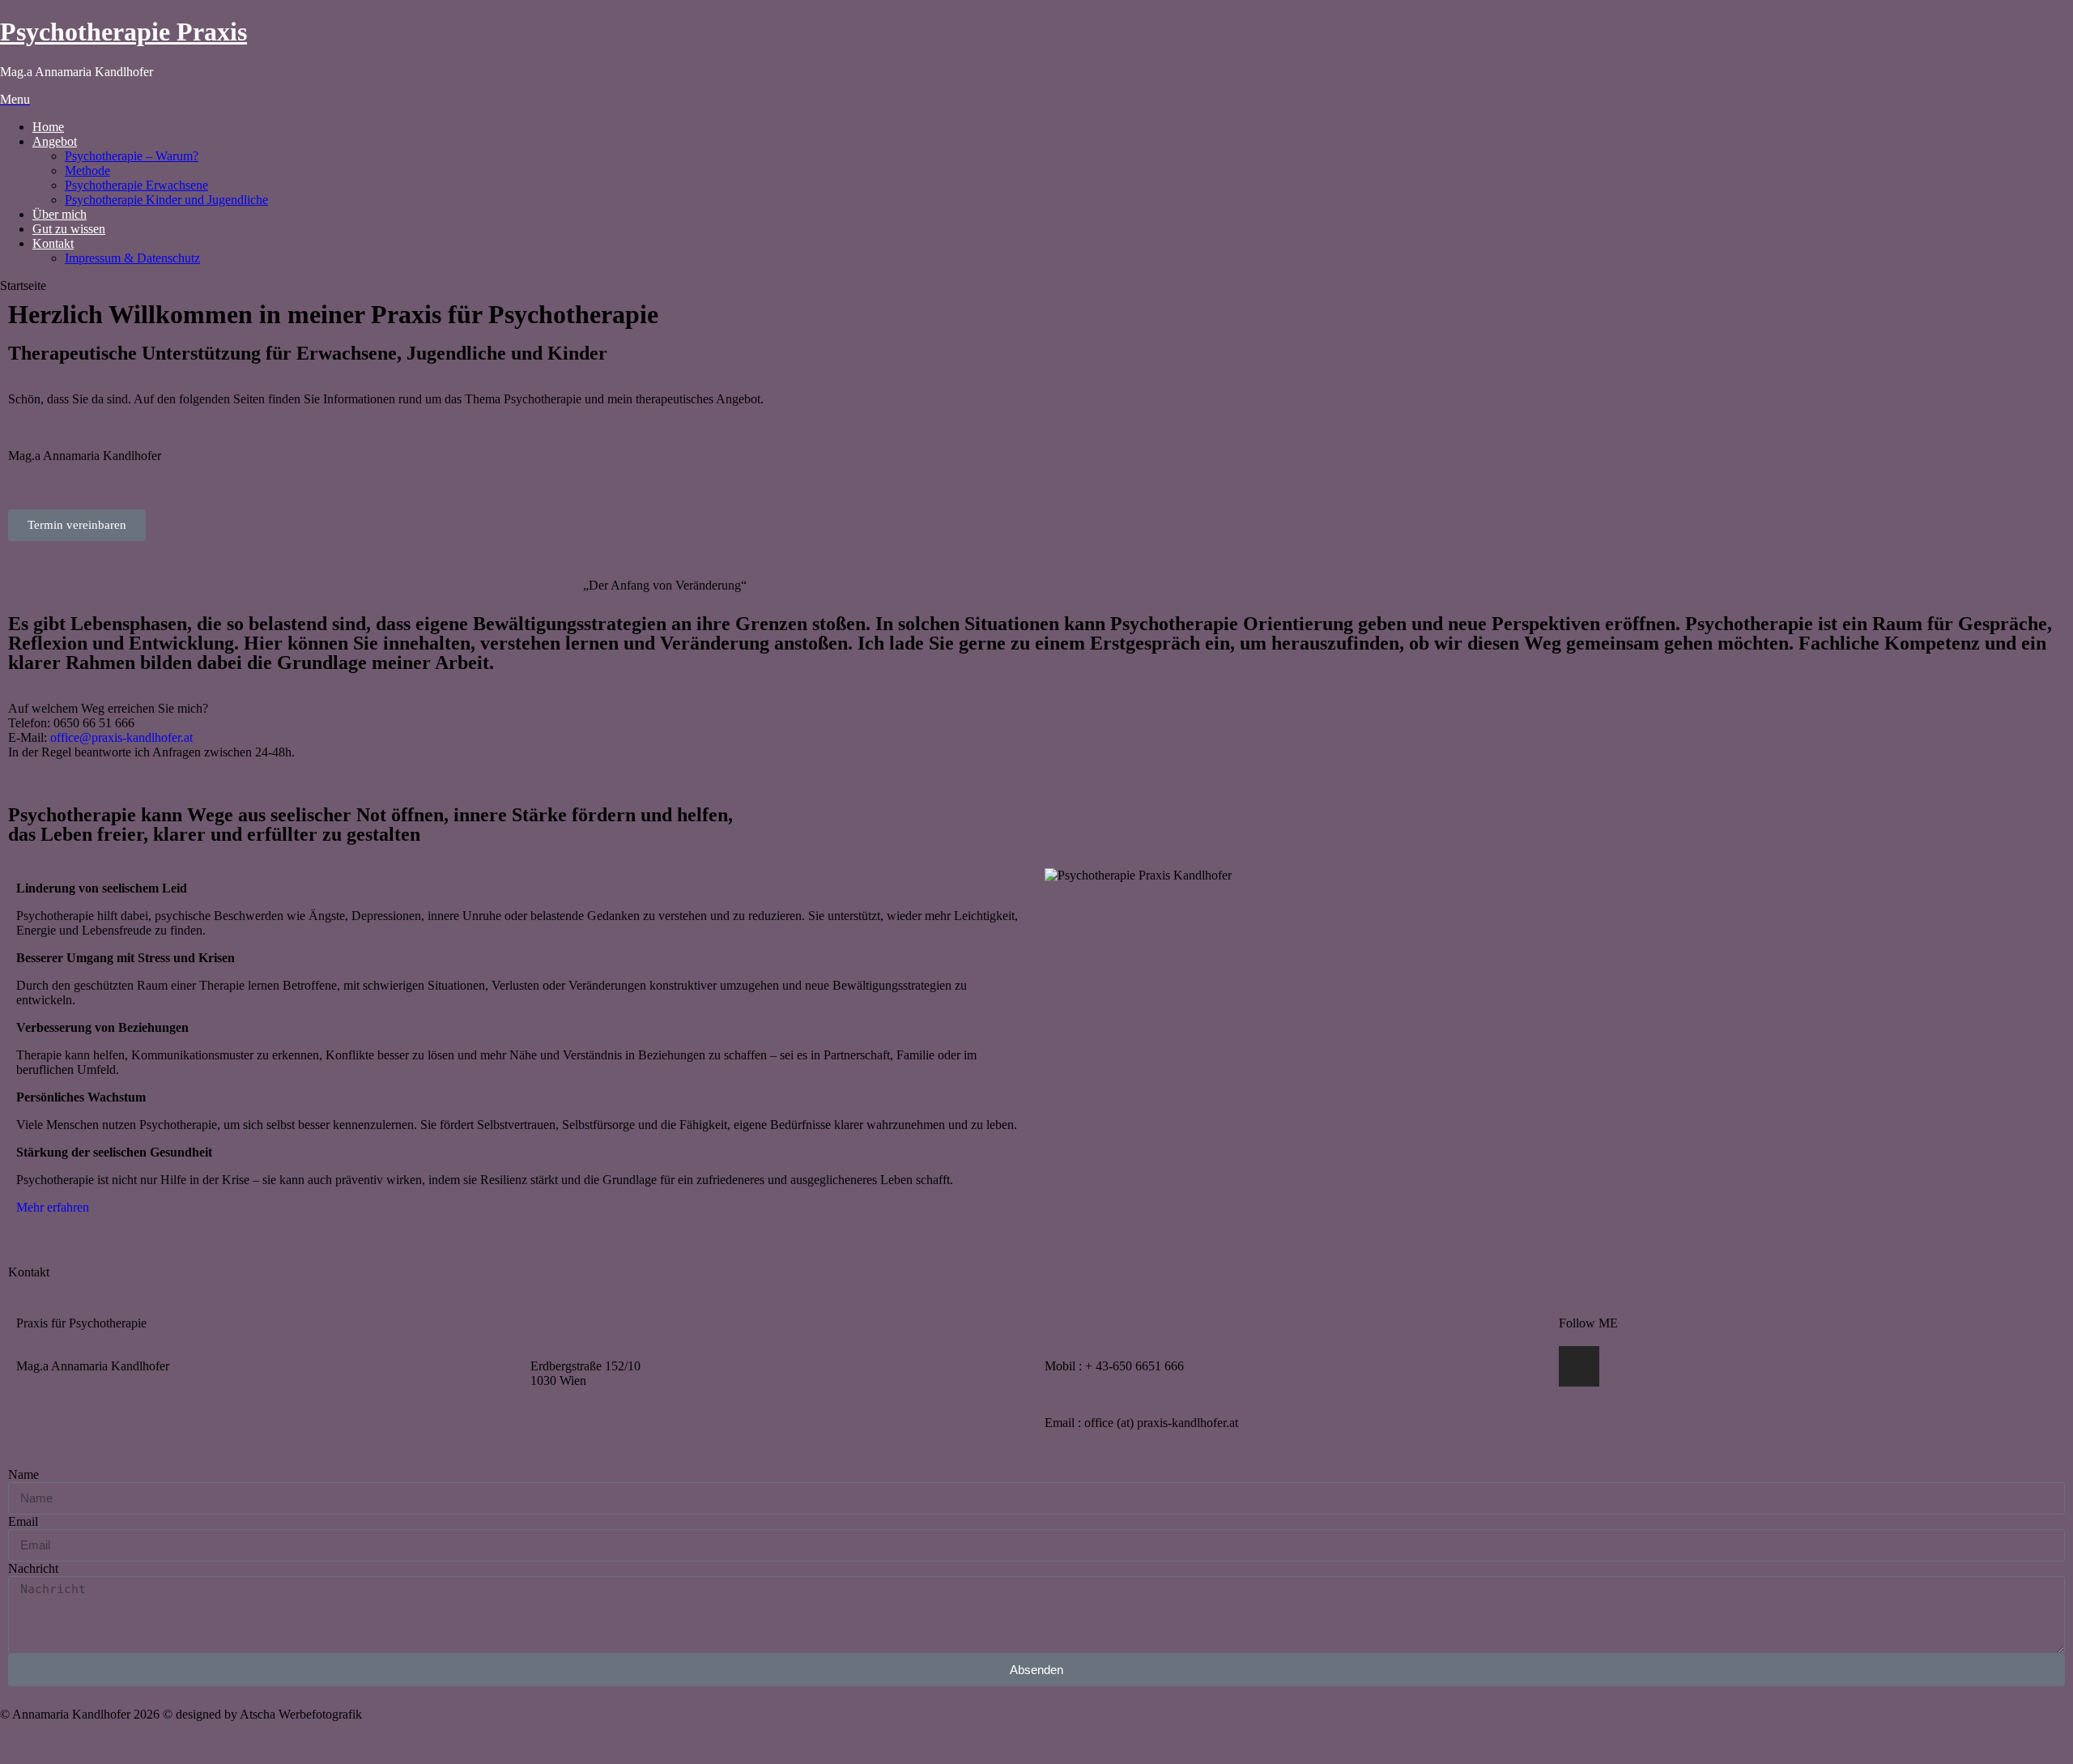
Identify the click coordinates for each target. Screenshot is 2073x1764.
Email (23, 1521)
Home (48, 127)
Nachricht (33, 1568)
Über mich (60, 214)
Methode (87, 170)
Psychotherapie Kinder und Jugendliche (166, 200)
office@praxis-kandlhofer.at (121, 737)
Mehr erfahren (53, 1207)
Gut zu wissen (69, 229)
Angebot (55, 141)
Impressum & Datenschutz (132, 258)
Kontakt (53, 243)
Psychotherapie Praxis (123, 32)
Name (23, 1474)
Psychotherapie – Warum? (132, 156)
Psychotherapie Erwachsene (136, 185)
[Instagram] (1579, 1366)
